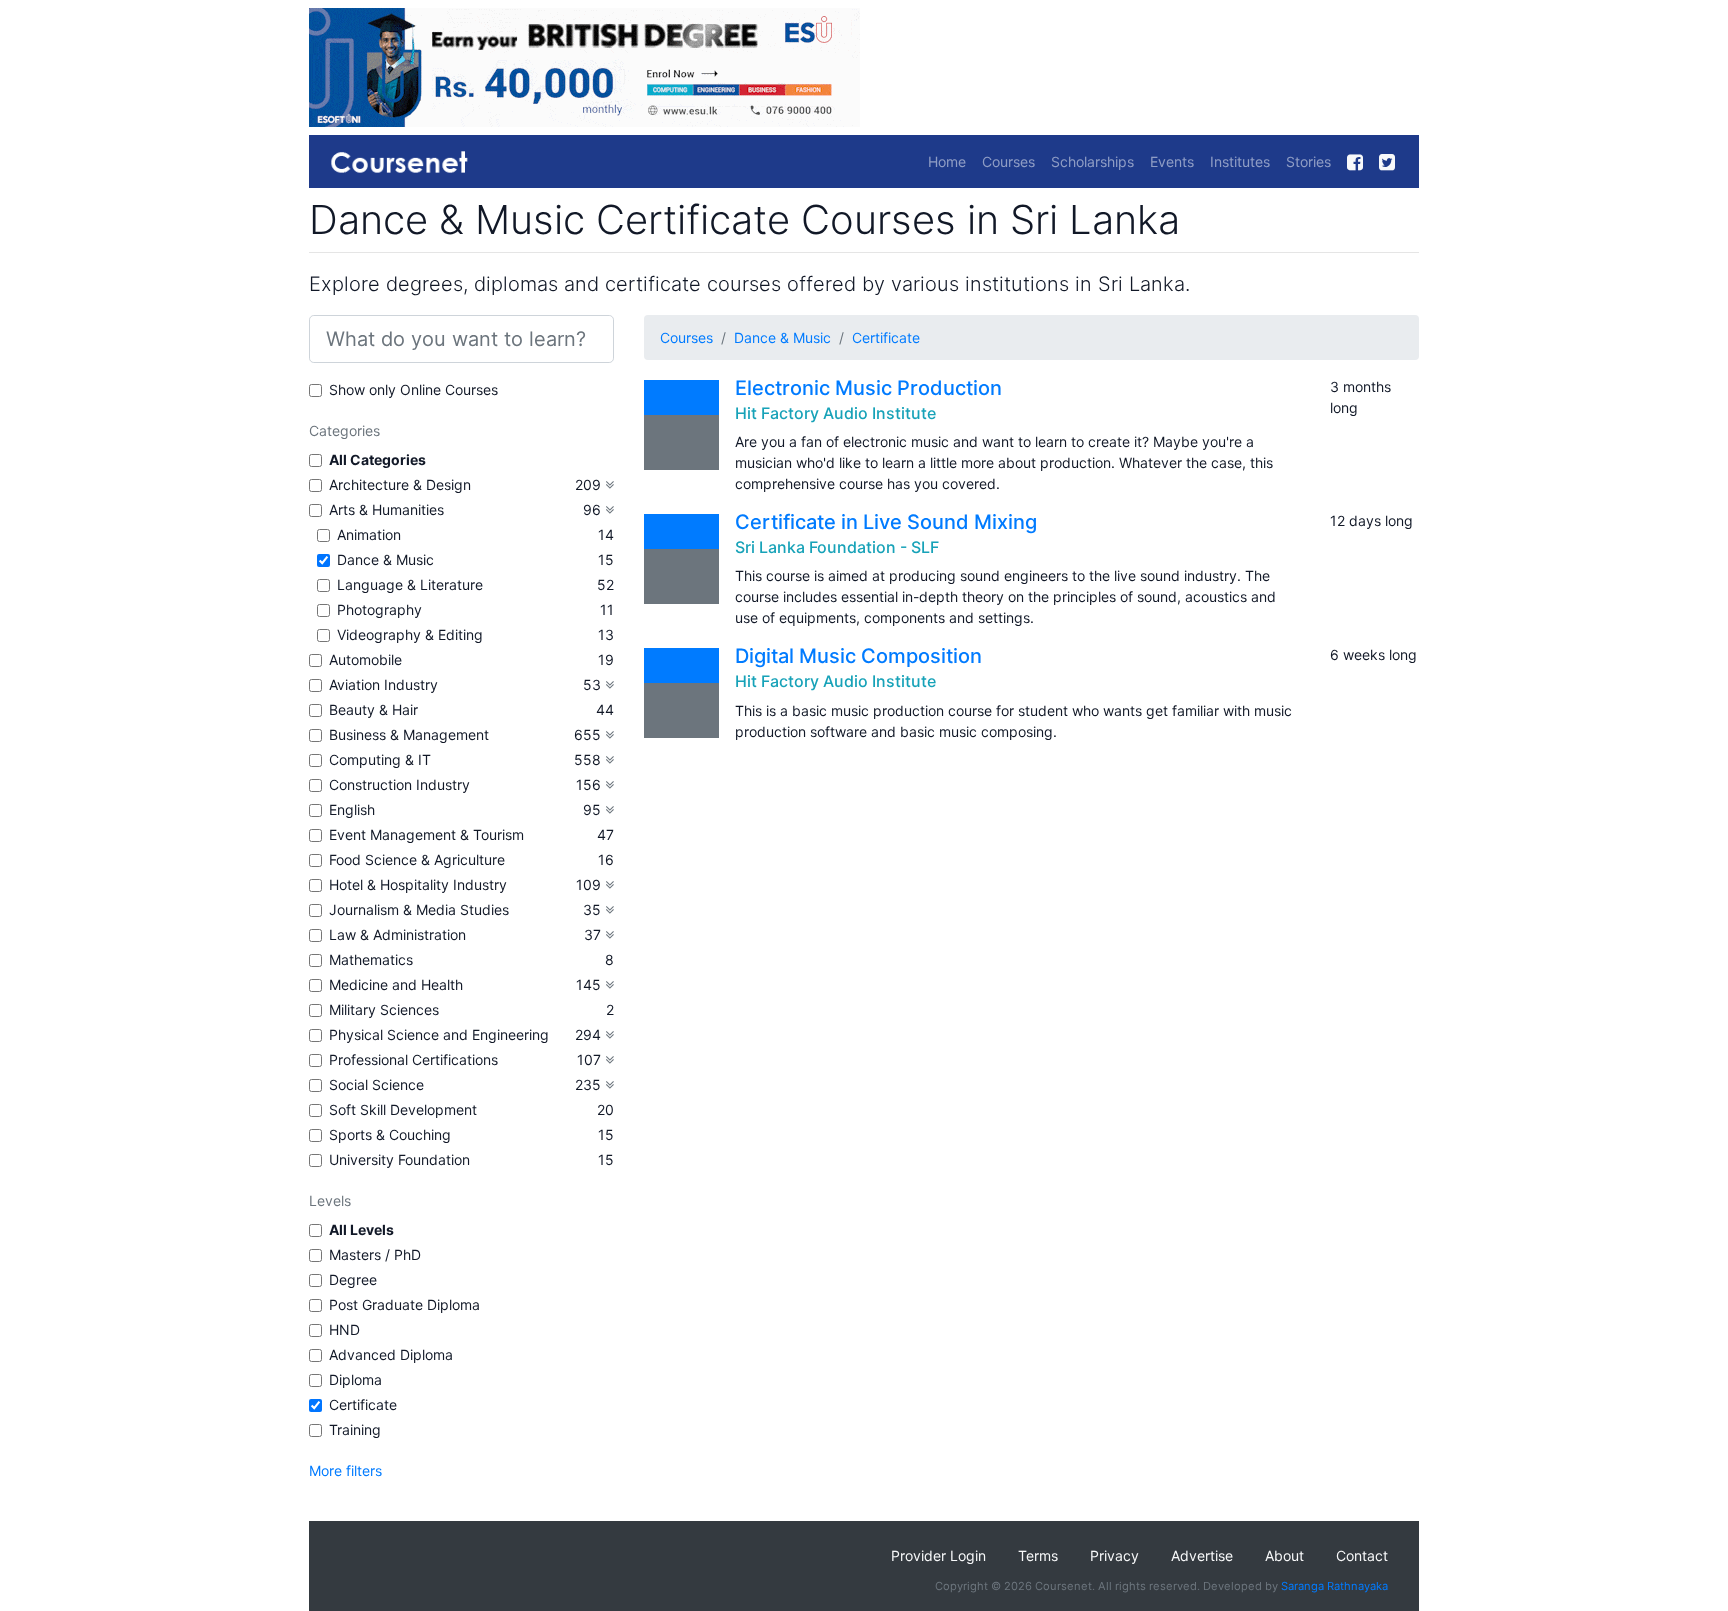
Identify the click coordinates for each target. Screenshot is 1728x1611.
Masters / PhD (375, 1254)
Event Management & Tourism (426, 834)
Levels (330, 1200)
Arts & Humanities (386, 509)
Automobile (365, 659)
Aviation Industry (383, 684)
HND (344, 1329)
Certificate (363, 1404)
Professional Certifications (413, 1059)
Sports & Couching (390, 1134)
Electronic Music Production (868, 388)
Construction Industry (399, 784)
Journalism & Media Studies (419, 909)
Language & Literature (410, 584)
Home (947, 161)
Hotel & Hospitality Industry (418, 884)
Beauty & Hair (373, 709)
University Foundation (399, 1159)
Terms (1038, 1555)
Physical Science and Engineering (439, 1034)
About (1284, 1555)
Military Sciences (384, 1009)
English (352, 809)
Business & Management (409, 734)
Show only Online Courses (413, 389)
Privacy (1114, 1555)
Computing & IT (380, 759)
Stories (1308, 161)
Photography (379, 609)
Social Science (376, 1084)
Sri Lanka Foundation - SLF (837, 547)
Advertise (1202, 1555)
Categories (344, 430)
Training (355, 1429)
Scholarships (1092, 161)
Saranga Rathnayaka (1334, 1586)
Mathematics (371, 959)
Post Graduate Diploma (404, 1304)
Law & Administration (397, 934)
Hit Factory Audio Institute (835, 413)
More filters (345, 1470)
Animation (369, 534)
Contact (1362, 1555)
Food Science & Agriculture (417, 859)
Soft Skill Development (403, 1109)
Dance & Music (385, 559)
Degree (353, 1279)
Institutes (1240, 161)
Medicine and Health (396, 984)
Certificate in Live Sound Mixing (886, 522)
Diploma (355, 1379)
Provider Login (938, 1555)
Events (1172, 161)
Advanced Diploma (391, 1354)
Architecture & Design (400, 484)
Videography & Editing (410, 634)
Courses (1008, 161)
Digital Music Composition (858, 656)
